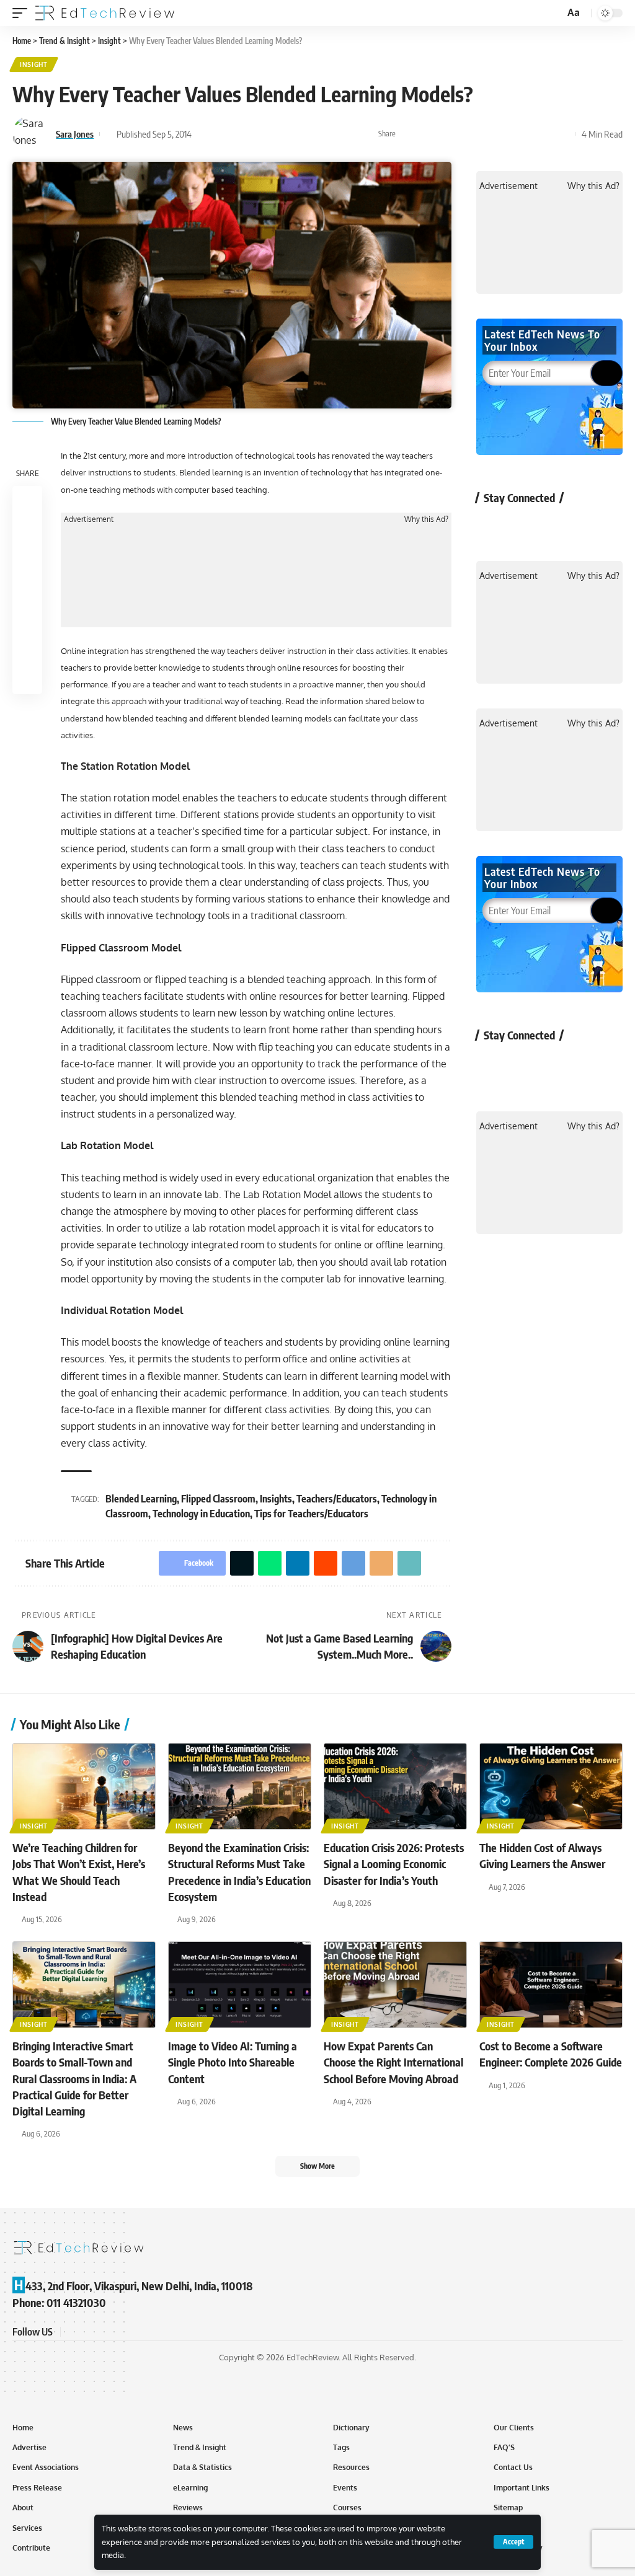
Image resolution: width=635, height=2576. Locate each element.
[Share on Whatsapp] (447, 134)
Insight (34, 64)
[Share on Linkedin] (466, 134)
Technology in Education (201, 1514)
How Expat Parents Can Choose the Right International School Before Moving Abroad (393, 2062)
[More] (562, 134)
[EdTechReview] (105, 13)
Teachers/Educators (337, 1499)
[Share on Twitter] (428, 134)
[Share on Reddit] (486, 134)
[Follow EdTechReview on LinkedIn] (131, 2331)
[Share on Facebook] (409, 134)
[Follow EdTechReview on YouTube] (558, 526)
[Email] (524, 134)
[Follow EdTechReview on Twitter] (526, 526)
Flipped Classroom (218, 1499)
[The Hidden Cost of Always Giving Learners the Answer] (551, 1787)
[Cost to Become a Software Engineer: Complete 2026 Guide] (551, 1985)
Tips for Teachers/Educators (311, 1514)
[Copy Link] (543, 134)
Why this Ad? (426, 519)
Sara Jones (75, 134)
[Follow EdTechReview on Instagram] (591, 526)
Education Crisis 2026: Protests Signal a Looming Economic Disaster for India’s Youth (394, 1864)
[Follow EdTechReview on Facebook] (493, 526)
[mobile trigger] (23, 13)
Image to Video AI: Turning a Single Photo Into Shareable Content (233, 2062)
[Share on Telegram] (505, 134)
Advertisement (89, 519)
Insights (276, 1499)
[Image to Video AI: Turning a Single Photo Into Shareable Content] (240, 1985)
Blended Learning (141, 1499)
